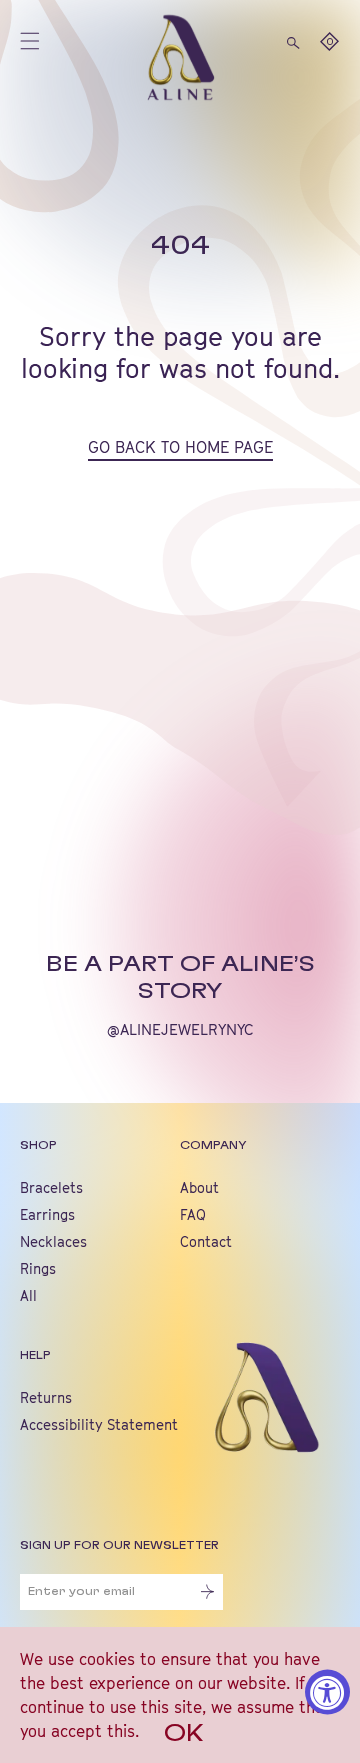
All (28, 1295)
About (199, 1187)
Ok (184, 1734)
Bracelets (51, 1187)
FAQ (193, 1214)
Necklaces (53, 1241)
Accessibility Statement (99, 1424)
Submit (207, 1592)
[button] (293, 41)
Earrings (47, 1214)
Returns (46, 1397)
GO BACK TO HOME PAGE (180, 447)
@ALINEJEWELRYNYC (180, 1029)
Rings (38, 1268)
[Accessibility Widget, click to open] (327, 1692)
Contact (206, 1241)
